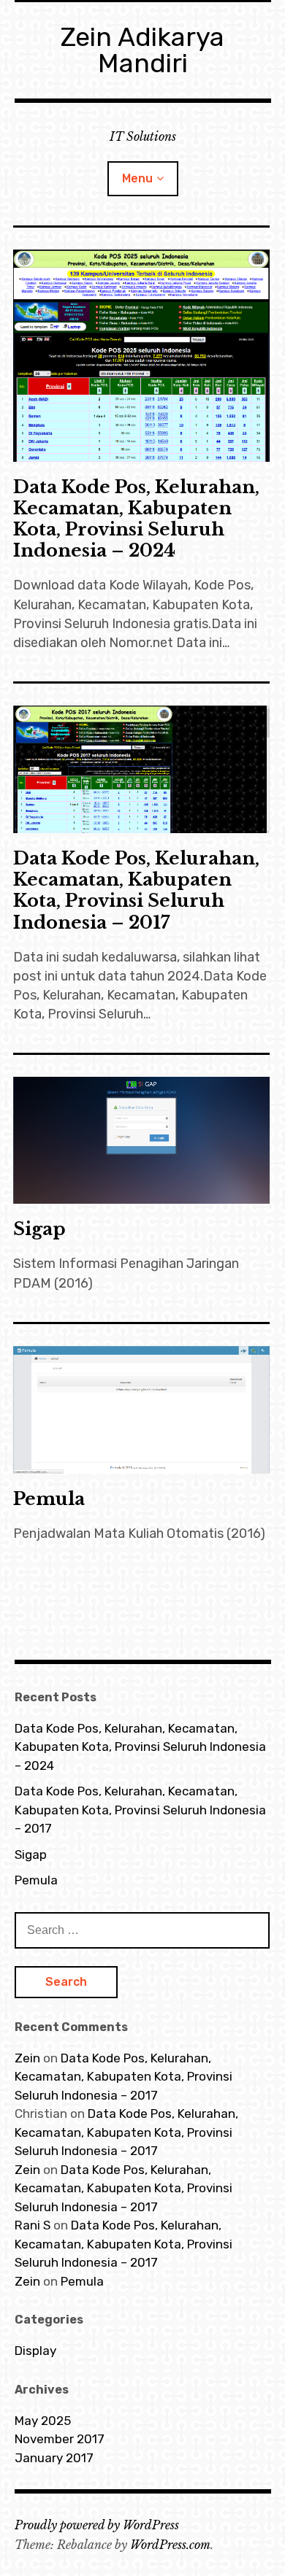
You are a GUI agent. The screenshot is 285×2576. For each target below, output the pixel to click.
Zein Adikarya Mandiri (142, 50)
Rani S (33, 2225)
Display (35, 2351)
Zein (27, 2058)
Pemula (49, 1499)
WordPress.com (170, 2545)
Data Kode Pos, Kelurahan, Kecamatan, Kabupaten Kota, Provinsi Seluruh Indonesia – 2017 (136, 890)
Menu (137, 178)
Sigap (39, 1229)
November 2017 (60, 2439)
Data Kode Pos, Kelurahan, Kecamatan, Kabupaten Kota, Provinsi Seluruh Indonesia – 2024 (136, 519)
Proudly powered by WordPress (97, 2525)
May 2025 (43, 2421)
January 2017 (54, 2458)
